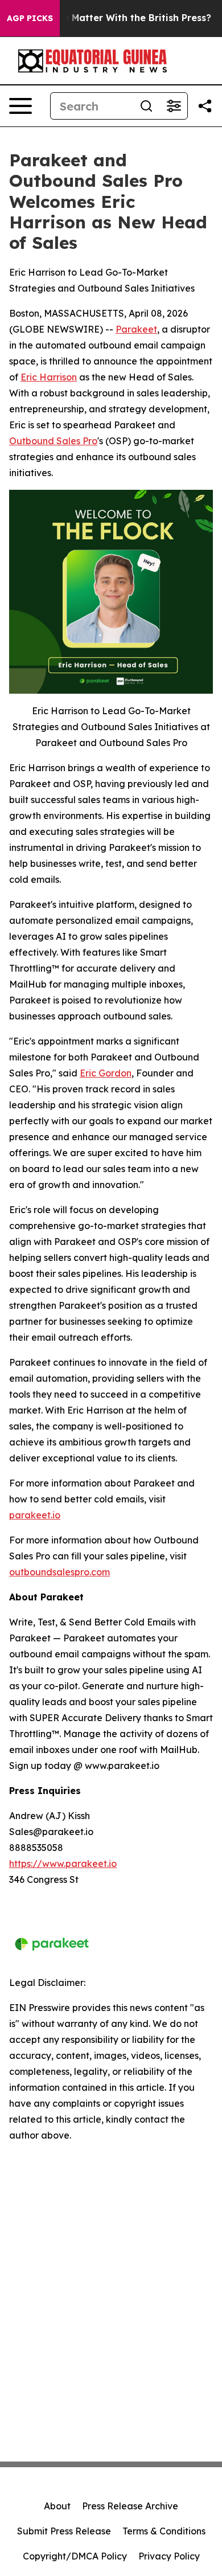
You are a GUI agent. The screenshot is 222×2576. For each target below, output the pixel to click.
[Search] (146, 106)
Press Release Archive (130, 2506)
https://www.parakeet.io (63, 1864)
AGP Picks (30, 18)
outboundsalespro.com (59, 1572)
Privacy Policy (169, 2556)
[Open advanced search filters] (174, 106)
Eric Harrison (49, 377)
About (57, 2506)
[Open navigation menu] (20, 106)
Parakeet (136, 329)
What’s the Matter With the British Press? (115, 18)
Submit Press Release (64, 2531)
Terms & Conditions (164, 2531)
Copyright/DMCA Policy (75, 2556)
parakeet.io (35, 1515)
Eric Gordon (106, 1073)
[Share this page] (205, 106)
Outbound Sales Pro (53, 441)
